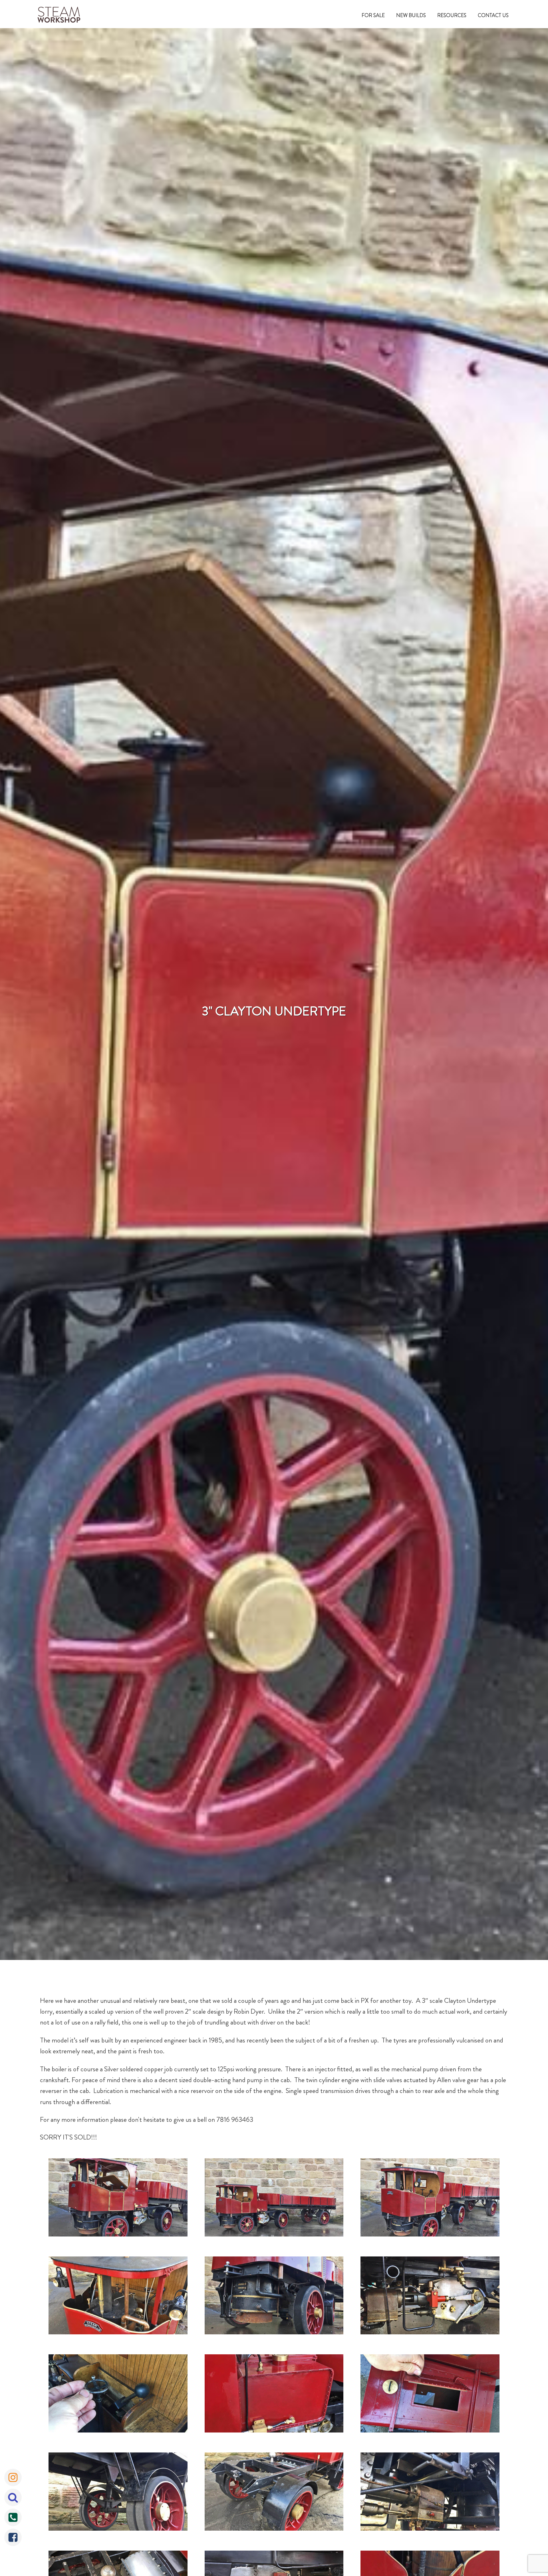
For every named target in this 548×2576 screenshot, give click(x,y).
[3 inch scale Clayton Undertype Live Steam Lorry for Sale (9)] (430, 2395)
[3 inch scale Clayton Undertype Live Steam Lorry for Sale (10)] (118, 2493)
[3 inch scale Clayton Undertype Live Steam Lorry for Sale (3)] (430, 2199)
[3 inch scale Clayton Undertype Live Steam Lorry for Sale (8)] (274, 2395)
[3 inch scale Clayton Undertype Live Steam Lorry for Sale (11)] (274, 2493)
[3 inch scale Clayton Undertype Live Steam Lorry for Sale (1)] (118, 2199)
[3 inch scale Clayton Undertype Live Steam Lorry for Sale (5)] (274, 2297)
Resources (452, 15)
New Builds (411, 15)
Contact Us (493, 15)
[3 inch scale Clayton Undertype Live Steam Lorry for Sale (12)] (430, 2493)
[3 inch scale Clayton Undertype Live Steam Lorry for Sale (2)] (274, 2199)
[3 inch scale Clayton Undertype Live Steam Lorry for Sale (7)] (118, 2395)
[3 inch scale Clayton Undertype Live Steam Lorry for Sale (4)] (118, 2297)
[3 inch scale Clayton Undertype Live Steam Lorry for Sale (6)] (430, 2297)
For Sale (373, 15)
